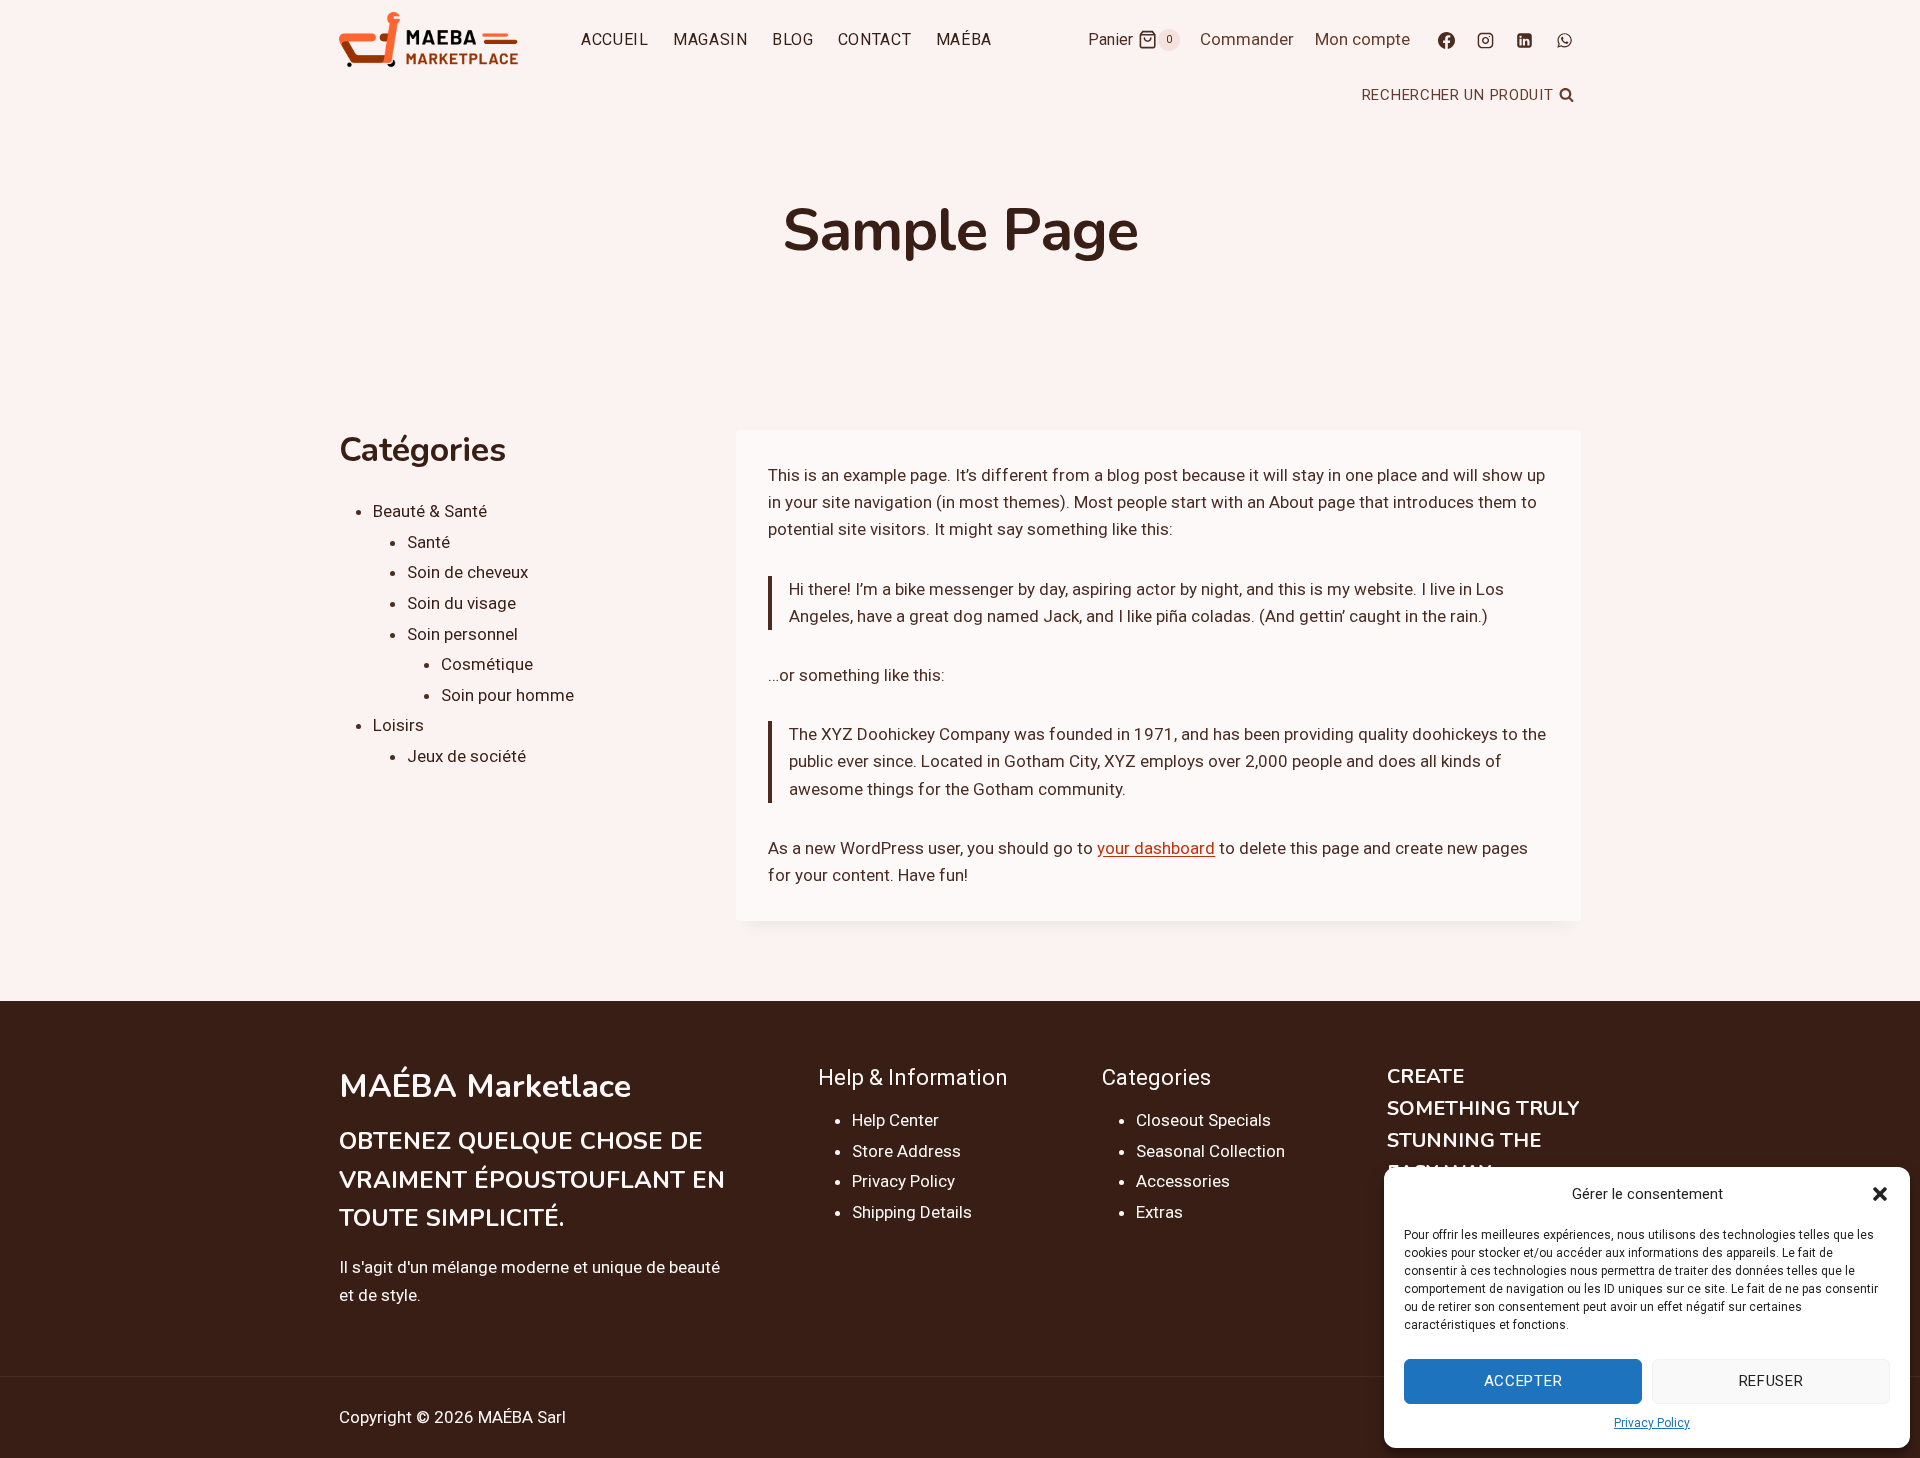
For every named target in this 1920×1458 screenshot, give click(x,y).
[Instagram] (1486, 40)
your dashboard (1156, 848)
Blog (793, 39)
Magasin (710, 39)
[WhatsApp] (1564, 40)
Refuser (1771, 1381)
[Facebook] (1447, 40)
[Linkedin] (1525, 40)
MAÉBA (964, 39)
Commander (1247, 39)
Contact (875, 39)
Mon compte (1362, 39)
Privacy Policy (1652, 1423)
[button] (1880, 1194)
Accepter (1523, 1381)
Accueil (615, 39)
